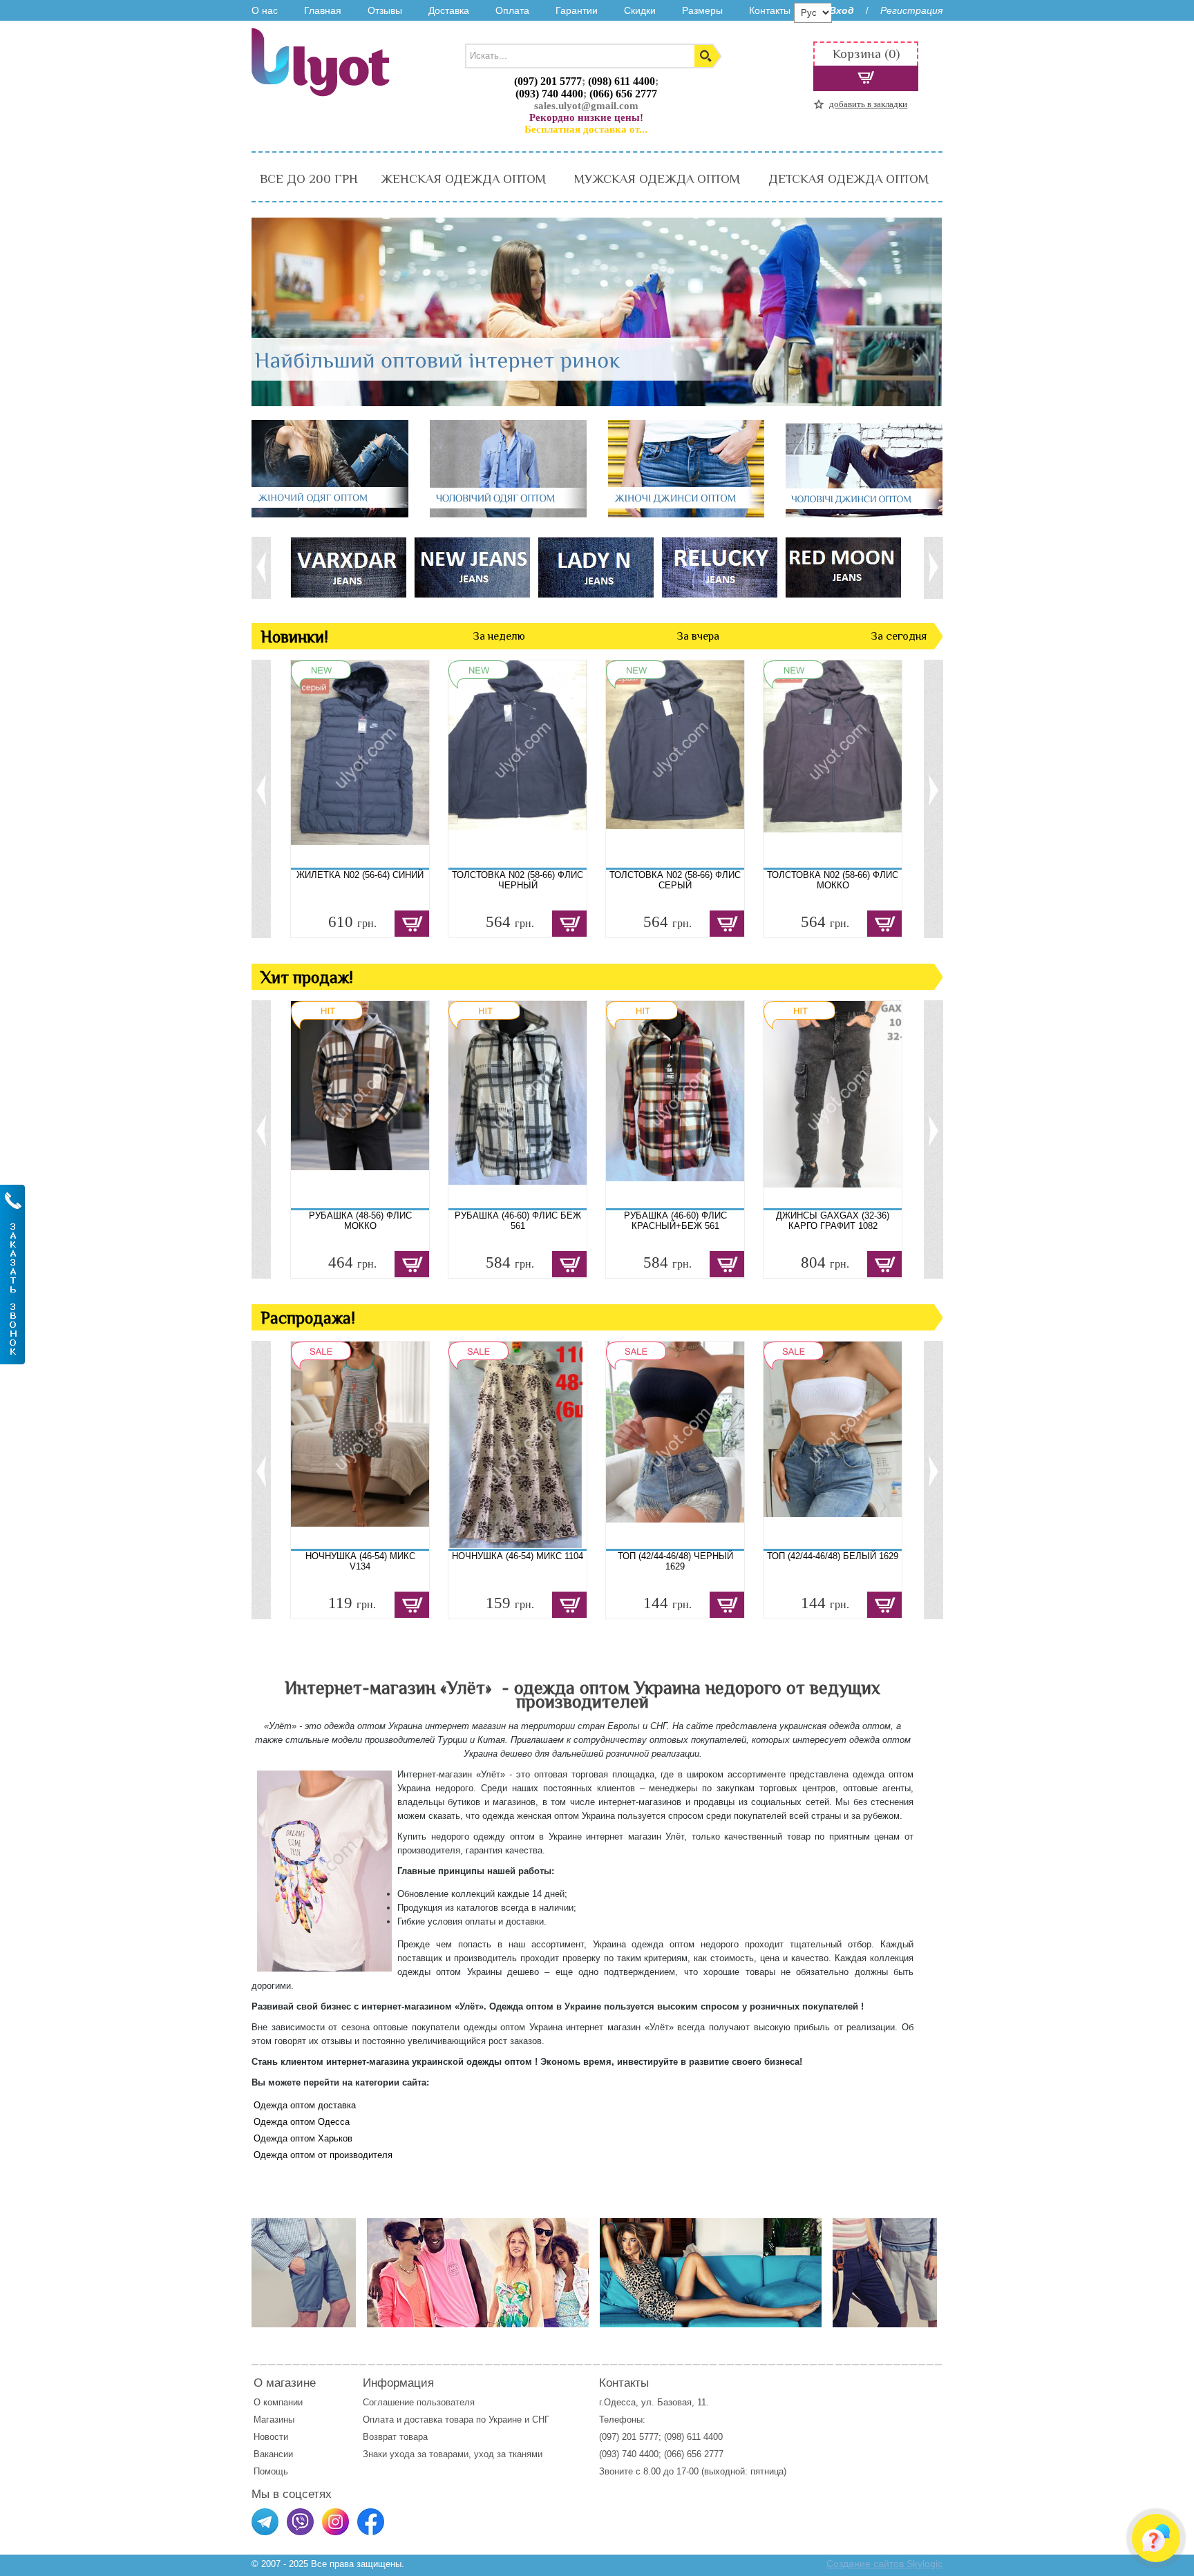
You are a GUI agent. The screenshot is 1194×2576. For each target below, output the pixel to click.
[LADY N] (595, 567)
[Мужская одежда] (304, 2274)
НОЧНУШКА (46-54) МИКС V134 (360, 1561)
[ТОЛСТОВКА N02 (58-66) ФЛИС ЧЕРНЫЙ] (518, 764)
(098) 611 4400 (622, 81)
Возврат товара (397, 2437)
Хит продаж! (307, 977)
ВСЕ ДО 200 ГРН (309, 179)
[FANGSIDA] (348, 567)
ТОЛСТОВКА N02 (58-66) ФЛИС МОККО (833, 880)
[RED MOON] (843, 567)
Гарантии (577, 10)
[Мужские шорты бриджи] (885, 2274)
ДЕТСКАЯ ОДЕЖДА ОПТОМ (849, 179)
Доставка (449, 10)
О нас (265, 10)
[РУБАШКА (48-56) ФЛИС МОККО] (360, 1105)
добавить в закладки (868, 104)
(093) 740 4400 (549, 94)
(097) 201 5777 (548, 81)
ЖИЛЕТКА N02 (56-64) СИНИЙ (360, 875)
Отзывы (385, 10)
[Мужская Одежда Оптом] (508, 514)
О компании (278, 2402)
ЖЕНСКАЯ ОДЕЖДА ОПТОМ (463, 179)
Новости (271, 2437)
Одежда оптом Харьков (303, 2138)
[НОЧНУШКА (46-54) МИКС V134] (360, 1445)
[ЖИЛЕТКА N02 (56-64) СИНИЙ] (360, 764)
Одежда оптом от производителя (323, 2155)
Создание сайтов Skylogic (884, 2564)
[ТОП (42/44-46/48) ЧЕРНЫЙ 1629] (675, 1445)
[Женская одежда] (711, 2274)
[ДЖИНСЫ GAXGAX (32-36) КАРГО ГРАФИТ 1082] (833, 1105)
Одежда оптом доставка (305, 2105)
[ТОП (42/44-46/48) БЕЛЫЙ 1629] (833, 1445)
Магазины (274, 2420)
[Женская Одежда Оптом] (330, 514)
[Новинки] (478, 2274)
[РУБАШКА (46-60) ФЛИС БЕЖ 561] (518, 1105)
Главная (323, 10)
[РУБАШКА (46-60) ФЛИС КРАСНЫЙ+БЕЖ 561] (675, 1105)
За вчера (698, 636)
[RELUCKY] (719, 567)
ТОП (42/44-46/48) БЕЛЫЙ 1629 (833, 1556)
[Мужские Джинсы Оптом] (864, 514)
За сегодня (899, 636)
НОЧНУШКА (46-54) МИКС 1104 (518, 1556)
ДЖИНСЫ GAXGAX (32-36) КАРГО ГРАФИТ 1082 (833, 1221)
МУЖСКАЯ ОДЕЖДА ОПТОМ (657, 179)
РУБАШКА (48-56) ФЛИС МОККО (360, 1221)
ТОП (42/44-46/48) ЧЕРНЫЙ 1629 (675, 1561)
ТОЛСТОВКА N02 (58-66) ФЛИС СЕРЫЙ (675, 880)
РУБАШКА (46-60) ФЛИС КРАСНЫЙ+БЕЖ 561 (675, 1221)
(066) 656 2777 (623, 94)
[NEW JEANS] (472, 567)
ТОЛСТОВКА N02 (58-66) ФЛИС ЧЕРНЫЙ (518, 880)
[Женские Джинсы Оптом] (686, 514)
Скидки (640, 10)
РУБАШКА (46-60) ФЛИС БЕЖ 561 (518, 1221)
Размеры (702, 10)
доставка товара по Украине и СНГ (478, 2420)
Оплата (512, 10)
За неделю (499, 636)
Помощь (271, 2471)
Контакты (770, 10)
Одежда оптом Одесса (302, 2122)
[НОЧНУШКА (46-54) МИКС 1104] (518, 1445)
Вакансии (273, 2454)
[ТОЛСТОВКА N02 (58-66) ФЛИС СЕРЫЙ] (675, 764)
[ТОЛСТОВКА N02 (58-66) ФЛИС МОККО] (833, 764)
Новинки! (294, 637)
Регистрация (911, 10)
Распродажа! (308, 1318)
